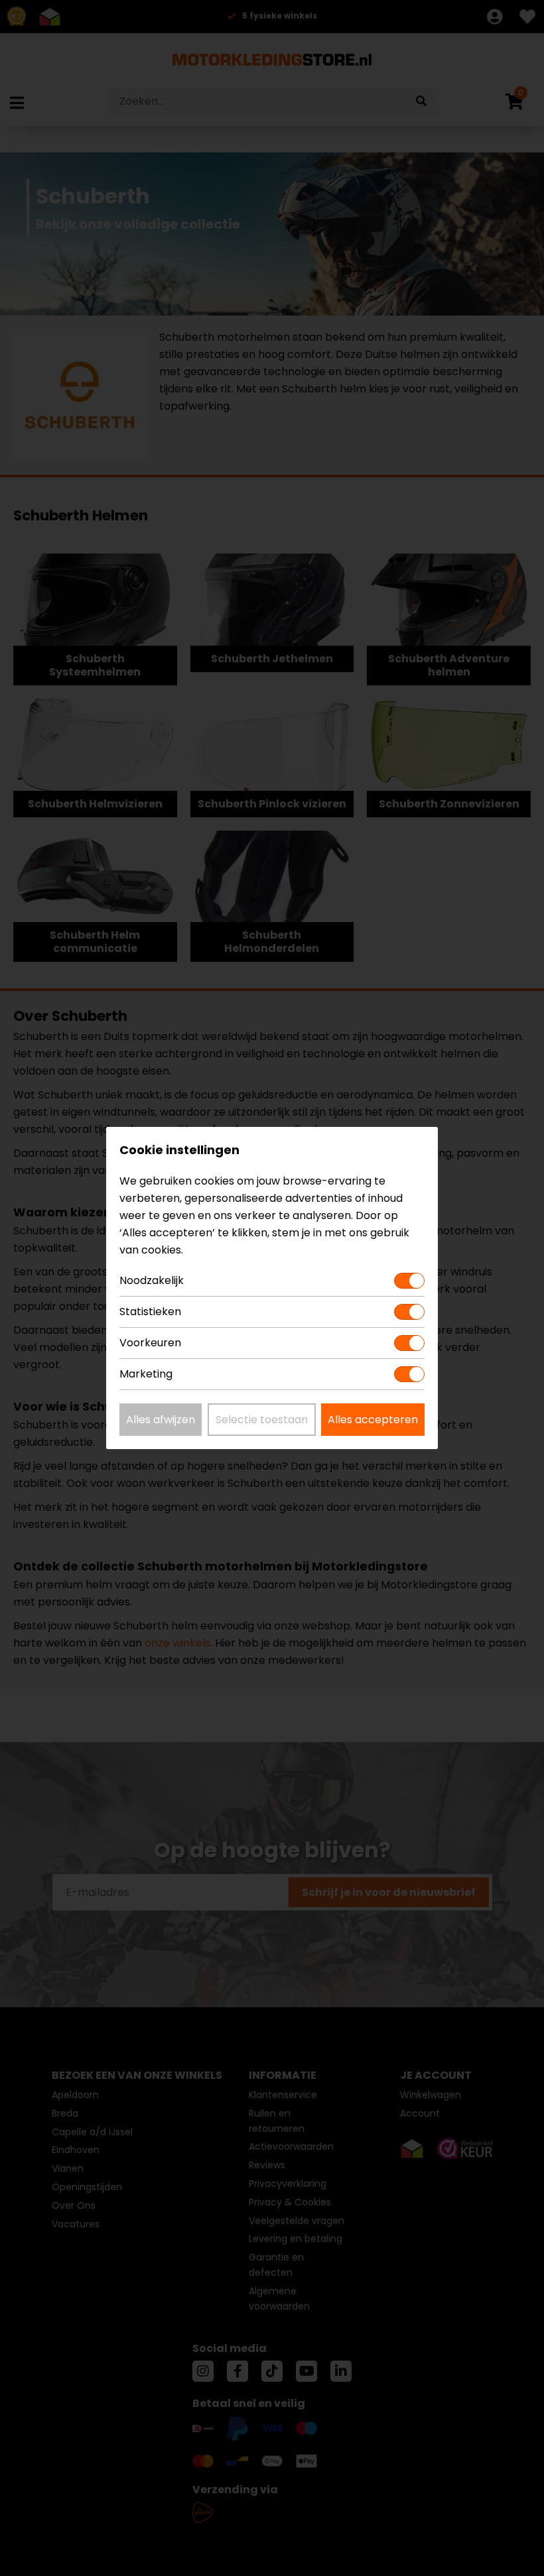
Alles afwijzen (161, 1420)
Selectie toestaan (262, 1420)
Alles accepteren (373, 1420)
